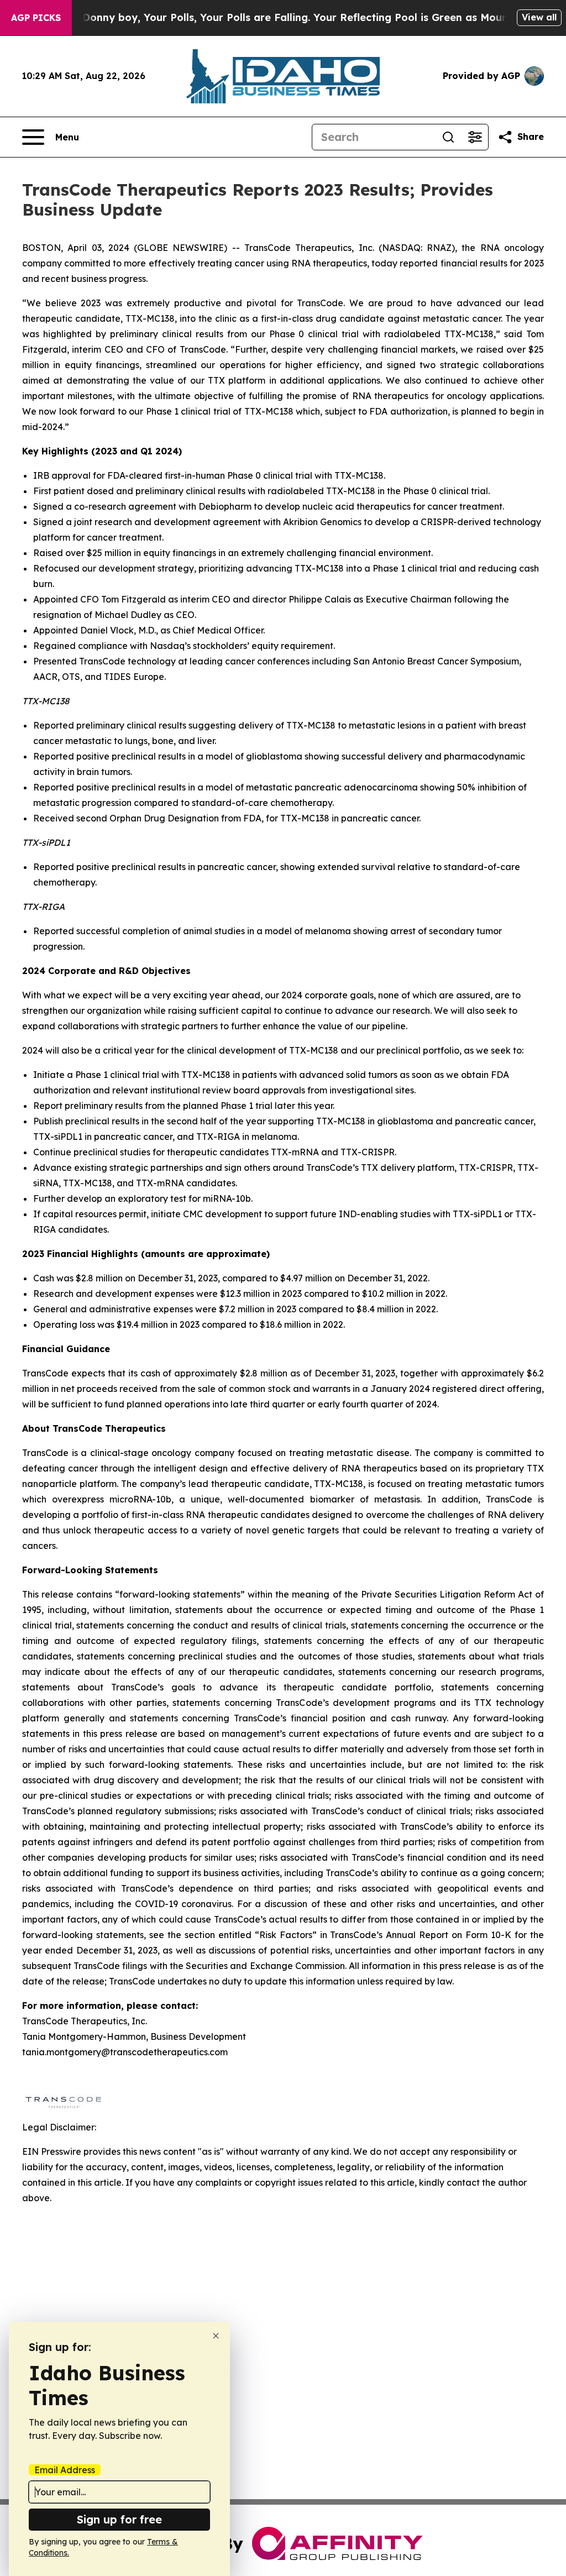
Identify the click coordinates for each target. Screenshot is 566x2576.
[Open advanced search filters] (475, 137)
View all (539, 17)
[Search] (448, 137)
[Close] (216, 2336)
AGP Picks (36, 18)
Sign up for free (119, 2519)
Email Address (65, 2470)
